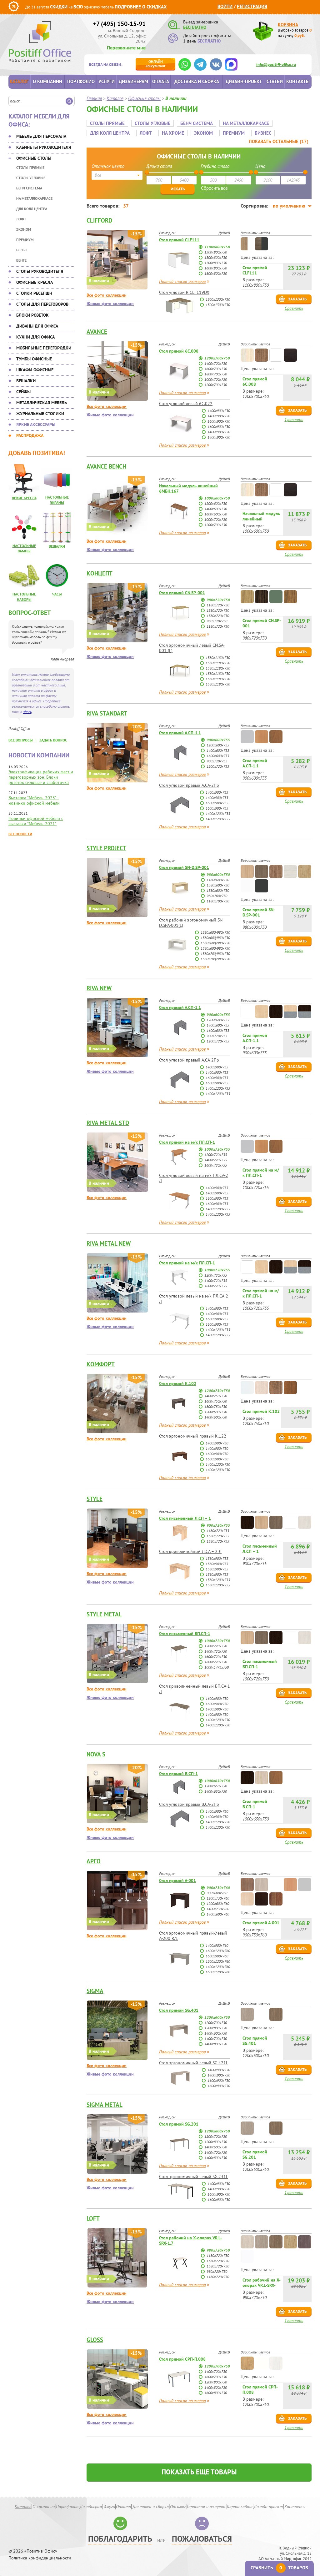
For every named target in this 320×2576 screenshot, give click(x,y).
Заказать (297, 299)
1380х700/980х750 (215, 954)
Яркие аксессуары (36, 424)
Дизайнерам (133, 81)
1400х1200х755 (218, 813)
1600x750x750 (216, 1401)
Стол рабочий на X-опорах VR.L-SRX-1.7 (190, 2240)
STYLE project (106, 848)
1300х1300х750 (218, 299)
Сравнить (294, 308)
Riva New (99, 988)
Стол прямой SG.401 (179, 2010)
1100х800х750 (217, 247)
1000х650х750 (217, 1781)
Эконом (24, 229)
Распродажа (30, 435)
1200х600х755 (218, 745)
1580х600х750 (218, 890)
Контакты (298, 81)
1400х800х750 (216, 2044)
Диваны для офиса (37, 326)
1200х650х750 (216, 1786)
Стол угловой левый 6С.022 (186, 404)
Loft (93, 2218)
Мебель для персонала (41, 136)
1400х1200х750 (218, 1720)
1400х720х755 (216, 1160)
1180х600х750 (218, 880)
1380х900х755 (217, 1558)
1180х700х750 (218, 901)
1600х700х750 (216, 369)
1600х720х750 (216, 1657)
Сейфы (23, 392)
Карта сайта (240, 2507)
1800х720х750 (216, 1662)
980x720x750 (218, 600)
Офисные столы (34, 158)
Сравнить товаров (279, 2568)
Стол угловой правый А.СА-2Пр (189, 785)
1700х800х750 (216, 263)
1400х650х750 (216, 1791)
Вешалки (26, 381)
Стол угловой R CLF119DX (184, 292)
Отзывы (178, 2507)
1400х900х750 (219, 411)
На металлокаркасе (34, 198)
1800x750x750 (216, 1406)
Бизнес (263, 133)
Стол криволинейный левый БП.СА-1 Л (195, 1689)
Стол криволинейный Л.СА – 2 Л (190, 1551)
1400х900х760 (217, 1945)
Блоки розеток (32, 315)
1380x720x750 (218, 610)
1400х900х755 (217, 792)
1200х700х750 (217, 358)
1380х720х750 (218, 2261)
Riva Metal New (109, 1243)
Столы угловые (31, 178)
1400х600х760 (218, 1914)
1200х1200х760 (218, 1961)
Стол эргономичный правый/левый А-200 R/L (193, 1936)
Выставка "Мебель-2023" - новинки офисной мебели (34, 800)
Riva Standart (107, 713)
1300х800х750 (216, 252)
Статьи (275, 81)
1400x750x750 (216, 1396)
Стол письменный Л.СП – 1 (185, 1518)
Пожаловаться (202, 2539)
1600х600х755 (218, 756)
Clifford (99, 220)
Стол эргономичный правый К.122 (193, 1436)
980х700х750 (217, 896)
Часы (57, 594)
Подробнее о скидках (141, 7)
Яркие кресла (24, 498)
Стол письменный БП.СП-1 (185, 1634)
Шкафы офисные (35, 370)
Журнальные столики (40, 414)
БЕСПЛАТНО (195, 27)
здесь (27, 712)
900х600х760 (217, 1893)
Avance (97, 332)
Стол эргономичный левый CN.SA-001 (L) (192, 648)
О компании (47, 81)
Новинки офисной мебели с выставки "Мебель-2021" (36, 821)
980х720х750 (218, 2250)
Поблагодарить (120, 2539)
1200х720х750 (216, 1646)
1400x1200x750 (218, 1464)
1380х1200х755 (218, 1580)
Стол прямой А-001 (177, 1881)
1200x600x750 (216, 1412)
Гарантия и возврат (206, 2507)
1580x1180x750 (218, 668)
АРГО (94, 1861)
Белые (22, 250)
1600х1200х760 (218, 1951)
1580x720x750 (218, 616)
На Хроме (173, 133)
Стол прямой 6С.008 (179, 351)
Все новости (20, 834)
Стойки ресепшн (34, 293)
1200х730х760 (218, 1898)
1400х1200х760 (218, 1967)
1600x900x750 (217, 1454)
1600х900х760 (217, 1956)
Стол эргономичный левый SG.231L (194, 2177)
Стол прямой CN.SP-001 (182, 593)
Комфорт (101, 1364)
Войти (225, 6)
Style (95, 1499)
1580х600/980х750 (215, 943)
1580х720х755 (218, 1541)
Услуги (107, 81)
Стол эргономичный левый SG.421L (194, 2063)
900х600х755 (218, 740)
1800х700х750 (216, 374)
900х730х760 (218, 1888)
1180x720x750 (218, 605)
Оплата (161, 81)
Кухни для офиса (35, 337)
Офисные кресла (35, 282)
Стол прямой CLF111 (179, 240)
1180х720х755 (218, 1531)
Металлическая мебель (42, 403)
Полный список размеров (182, 281)
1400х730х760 (218, 1909)
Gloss (95, 2340)
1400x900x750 (217, 1443)
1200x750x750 (217, 1391)
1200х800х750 (216, 2028)
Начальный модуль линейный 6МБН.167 (188, 488)
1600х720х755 (216, 1165)
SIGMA (95, 1991)
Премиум (25, 240)
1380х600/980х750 (215, 932)
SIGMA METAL (105, 2105)
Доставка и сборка (197, 81)
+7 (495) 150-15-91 (119, 24)
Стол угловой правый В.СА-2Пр (189, 1804)
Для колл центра (32, 209)
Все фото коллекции (107, 295)
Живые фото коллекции (110, 304)
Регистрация (252, 6)
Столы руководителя (40, 271)
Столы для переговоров (42, 304)
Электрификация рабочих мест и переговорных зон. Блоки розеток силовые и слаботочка (41, 777)
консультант (155, 64)
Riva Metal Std (108, 1123)
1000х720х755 (217, 1149)
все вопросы (21, 740)
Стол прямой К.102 (178, 1383)
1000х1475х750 (217, 1667)
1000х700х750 (216, 379)
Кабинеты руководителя (44, 147)
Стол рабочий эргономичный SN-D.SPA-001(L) (192, 923)
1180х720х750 (218, 2255)
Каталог (19, 81)
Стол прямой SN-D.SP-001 (184, 867)
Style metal (104, 1614)
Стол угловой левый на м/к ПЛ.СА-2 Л (194, 1178)
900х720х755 (217, 761)
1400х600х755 (218, 750)
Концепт (100, 573)
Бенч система (29, 188)
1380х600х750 (218, 885)
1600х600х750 (216, 514)
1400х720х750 (216, 1651)
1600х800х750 (216, 268)
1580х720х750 (218, 2266)
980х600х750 (218, 874)
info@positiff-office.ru (276, 65)
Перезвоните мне (126, 48)
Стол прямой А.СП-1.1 (180, 733)
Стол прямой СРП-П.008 (182, 2359)
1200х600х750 (216, 503)
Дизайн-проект (244, 81)
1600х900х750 (219, 421)
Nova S (96, 1754)
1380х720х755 (218, 1536)
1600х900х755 (217, 803)
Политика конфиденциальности (40, 2558)
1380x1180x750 (218, 658)
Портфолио (81, 81)
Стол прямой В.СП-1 (178, 1774)
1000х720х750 (217, 1641)
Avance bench (106, 466)
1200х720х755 (218, 766)
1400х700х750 (216, 363)
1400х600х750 (216, 509)
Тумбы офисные (34, 359)
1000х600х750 (217, 498)
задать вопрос (53, 740)
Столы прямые (30, 167)
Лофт (21, 219)
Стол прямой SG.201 (179, 2124)
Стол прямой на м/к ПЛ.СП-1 (187, 1142)
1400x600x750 (216, 1417)
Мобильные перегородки (44, 348)
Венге (21, 260)
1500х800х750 (216, 257)
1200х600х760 (218, 1903)
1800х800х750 (216, 273)
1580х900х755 (217, 1569)
